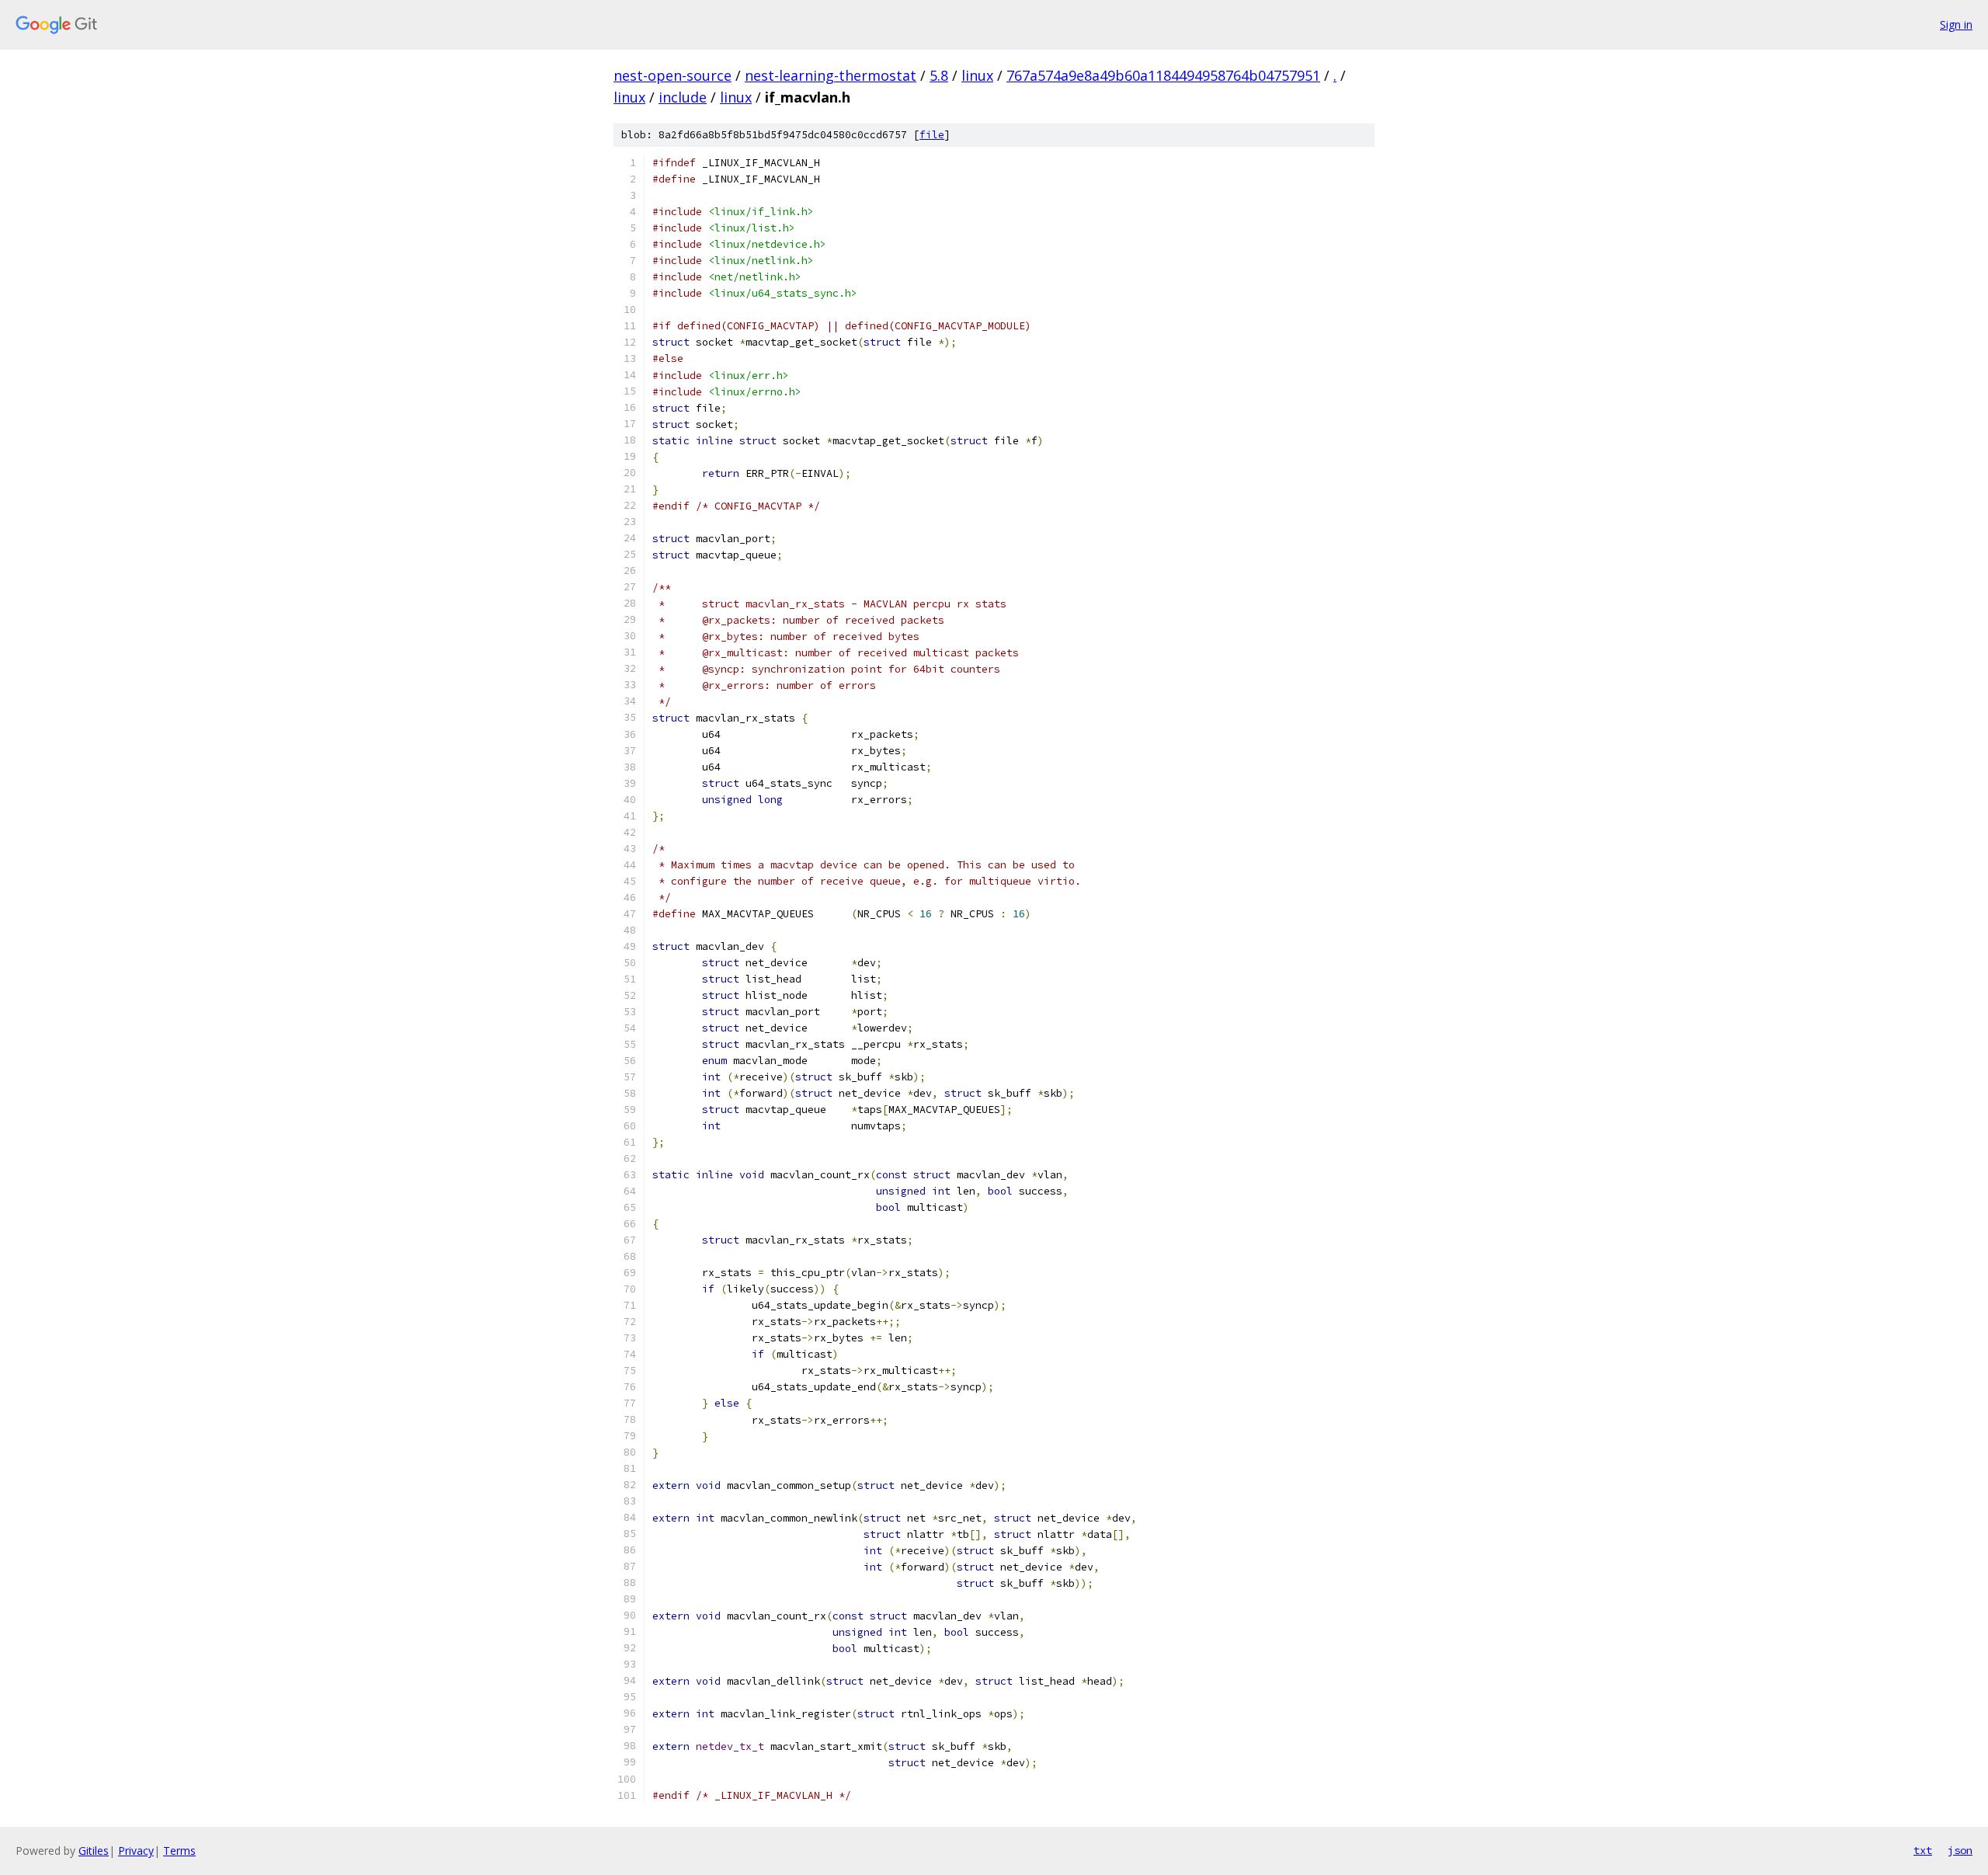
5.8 (939, 75)
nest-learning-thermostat (831, 75)
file (932, 135)
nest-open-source (673, 75)
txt (1923, 1850)
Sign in (1956, 24)
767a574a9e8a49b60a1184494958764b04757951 (1163, 75)
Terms (179, 1851)
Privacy (136, 1851)
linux (977, 75)
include (683, 97)
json (1960, 1850)
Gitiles (94, 1851)
